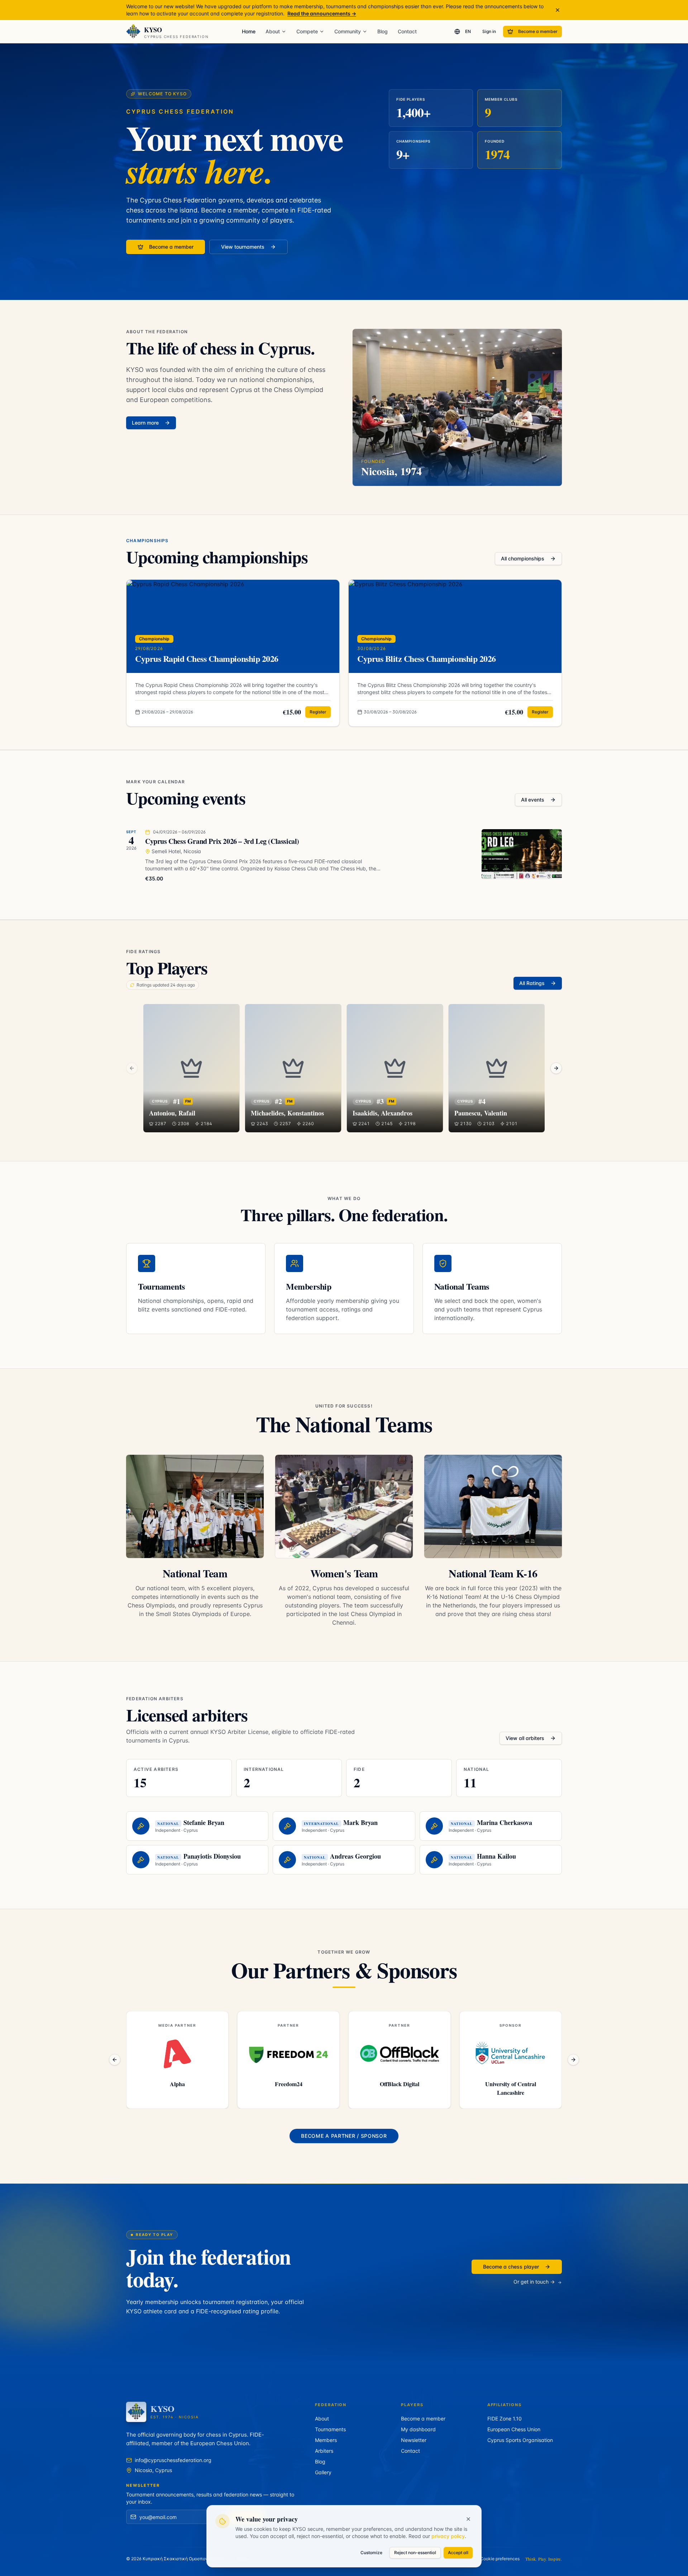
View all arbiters (525, 1738)
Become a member (538, 31)
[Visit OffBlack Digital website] (180, 2054)
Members (326, 2440)
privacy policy (448, 2536)
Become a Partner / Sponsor (344, 2136)
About (273, 31)
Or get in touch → (534, 2282)
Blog (383, 31)
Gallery (323, 2472)
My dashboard (418, 2429)
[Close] (468, 2519)
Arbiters (324, 2451)
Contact (407, 31)
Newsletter (414, 2440)
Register (318, 712)
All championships (523, 558)
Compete (307, 31)
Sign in (489, 31)
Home (249, 31)
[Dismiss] (558, 10)
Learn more (145, 423)
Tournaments (330, 2429)
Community (348, 31)
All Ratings (532, 983)
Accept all (458, 2553)
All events (533, 800)
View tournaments (243, 247)
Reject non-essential (415, 2553)
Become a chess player (511, 2267)
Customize (371, 2553)
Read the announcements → (322, 13)
